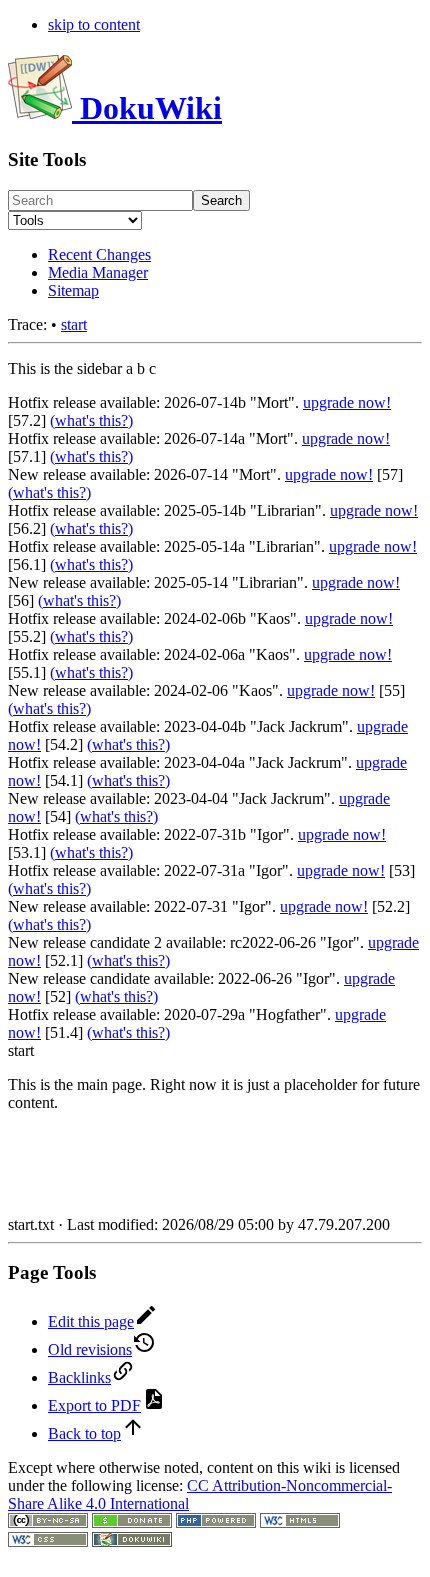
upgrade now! (347, 402)
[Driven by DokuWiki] (132, 1541)
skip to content (94, 24)
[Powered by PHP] (216, 1522)
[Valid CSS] (48, 1541)
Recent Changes (99, 254)
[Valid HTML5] (300, 1522)
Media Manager (98, 272)
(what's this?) (91, 420)
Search (221, 200)
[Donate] (132, 1522)
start (74, 324)
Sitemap (73, 290)
